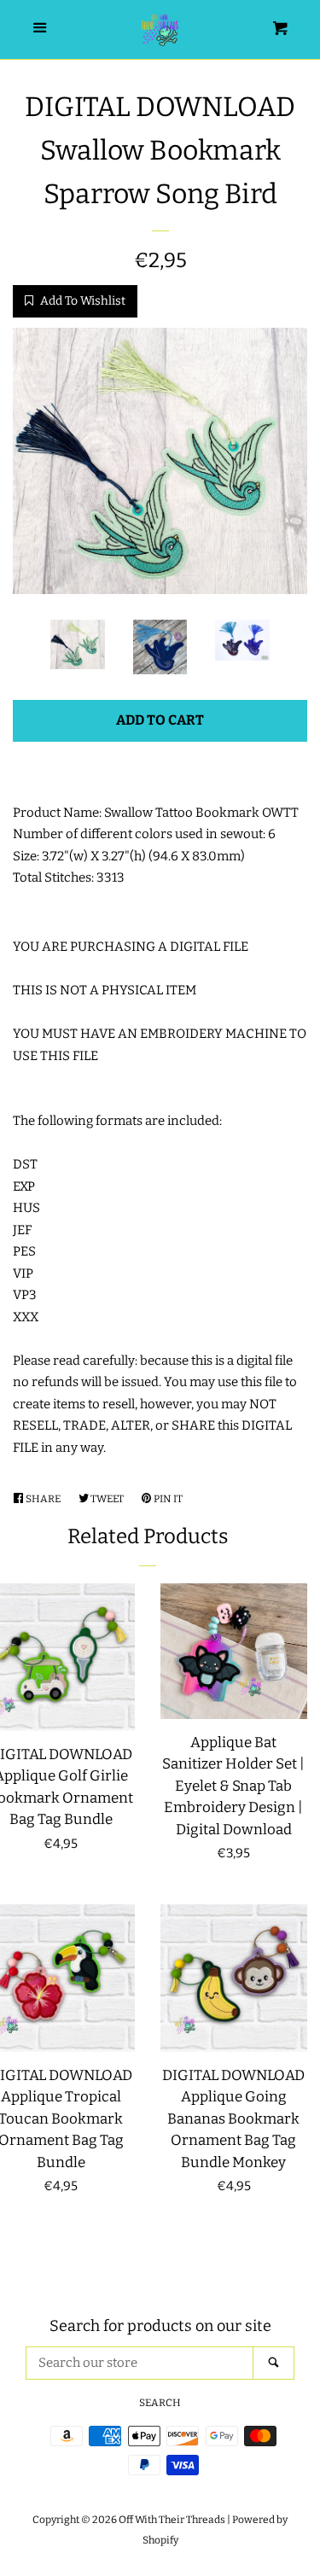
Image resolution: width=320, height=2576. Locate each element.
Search (160, 2403)
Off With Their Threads (172, 2520)
